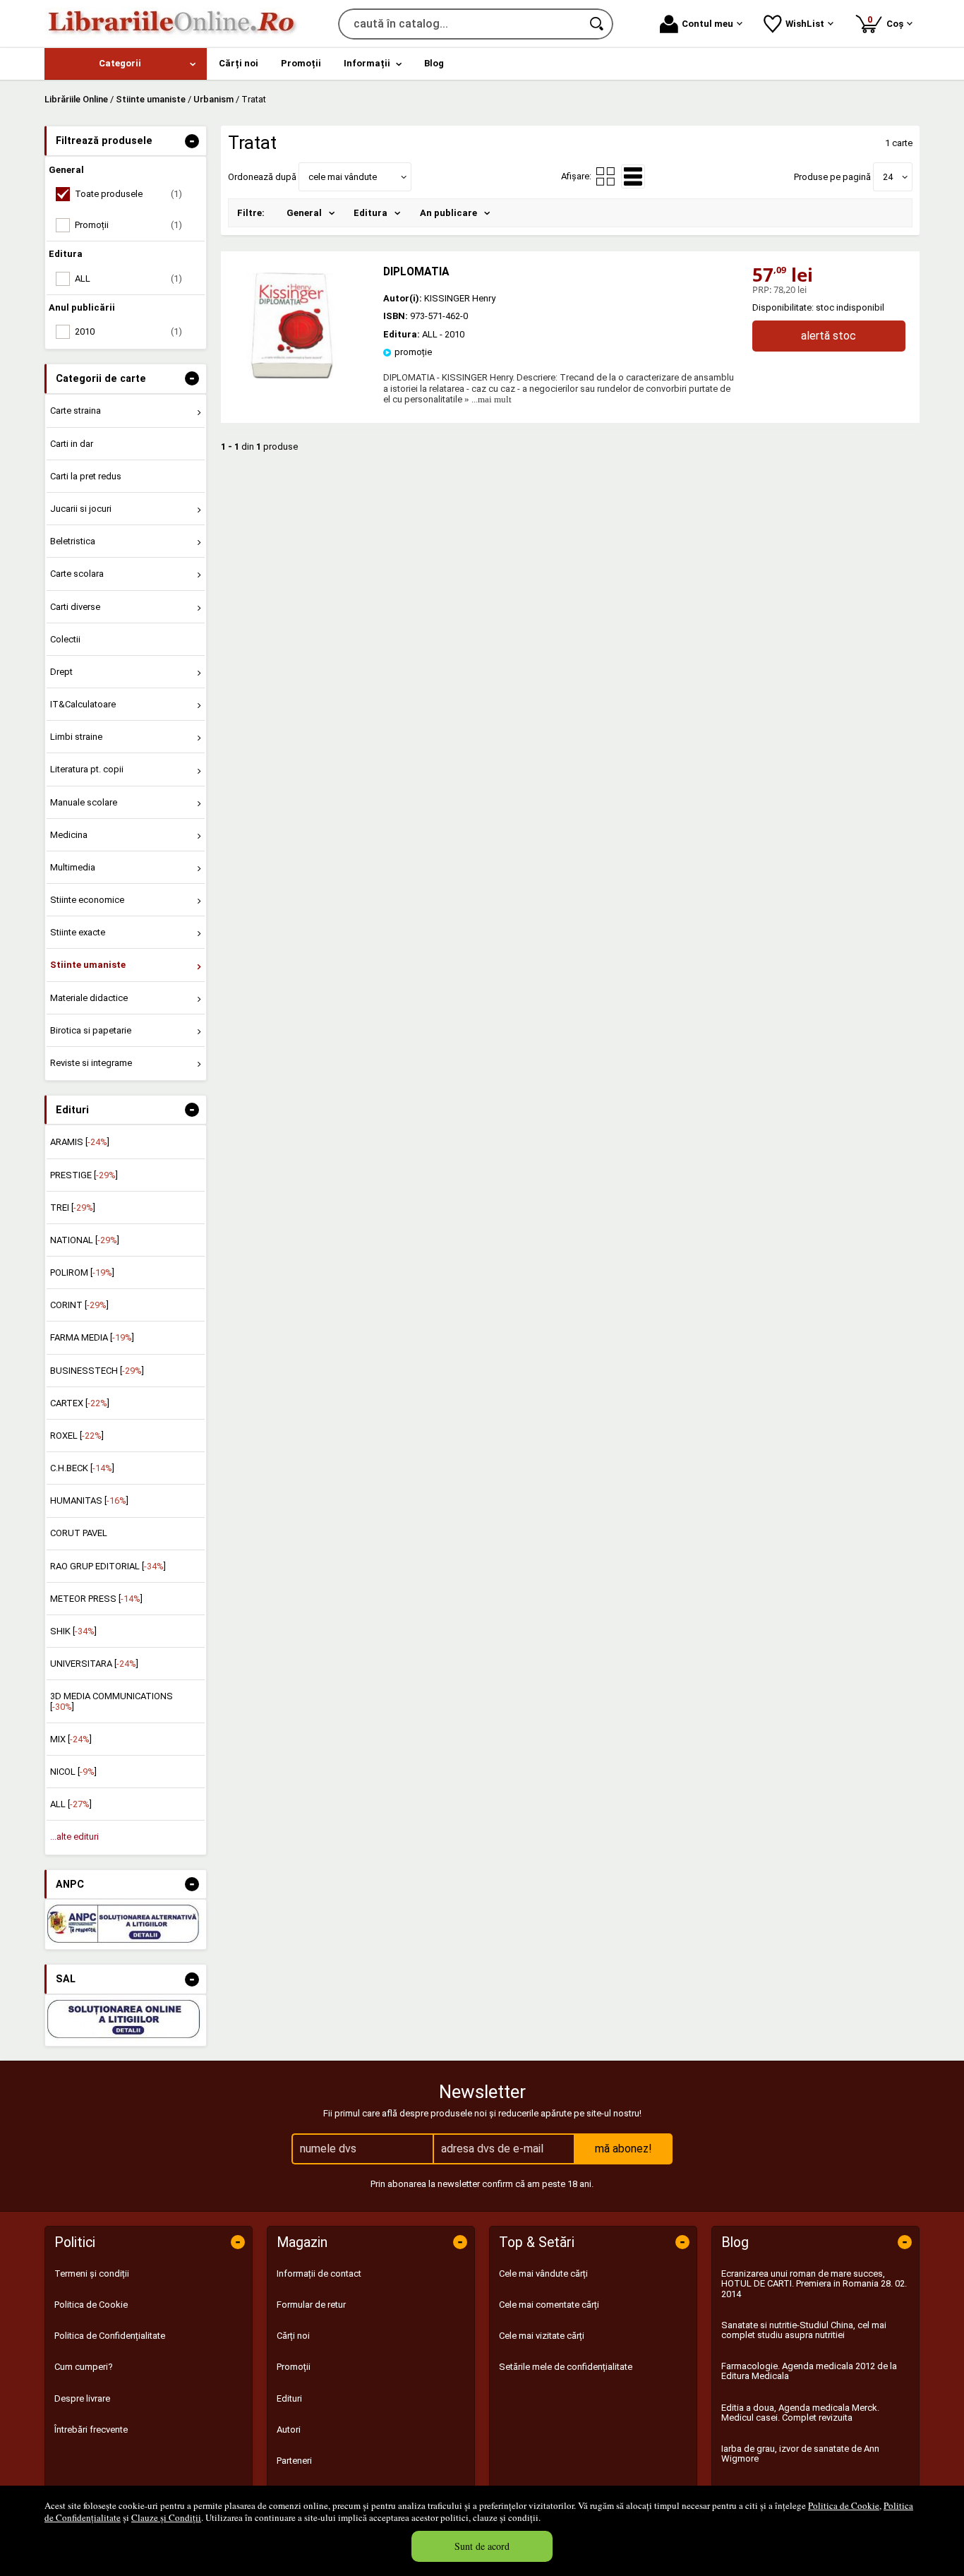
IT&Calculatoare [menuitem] (83, 704)
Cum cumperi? (84, 2367)
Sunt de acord (482, 2546)
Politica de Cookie (844, 2505)
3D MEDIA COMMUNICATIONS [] (112, 1701)
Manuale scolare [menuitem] (84, 802)
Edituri (289, 2398)
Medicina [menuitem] (69, 835)
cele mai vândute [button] (343, 177)
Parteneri (294, 2461)
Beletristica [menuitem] (73, 541)
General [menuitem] (304, 213)
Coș (888, 22)
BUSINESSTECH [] (97, 1371)
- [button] (192, 141)
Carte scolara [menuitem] (77, 574)
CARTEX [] (80, 1403)
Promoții (294, 2367)
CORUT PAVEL (79, 1533)
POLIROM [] (82, 1272)
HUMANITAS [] (89, 1500)
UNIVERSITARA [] (94, 1664)
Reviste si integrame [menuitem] (91, 1063)
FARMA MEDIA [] (92, 1337)
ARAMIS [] (80, 1142)
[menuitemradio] (605, 176)
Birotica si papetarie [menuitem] (91, 1030)
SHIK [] (73, 1631)
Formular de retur (311, 2305)
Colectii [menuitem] (65, 639)
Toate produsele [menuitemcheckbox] (128, 194)
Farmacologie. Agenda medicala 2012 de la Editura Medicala (809, 2371)
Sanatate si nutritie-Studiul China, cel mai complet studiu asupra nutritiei (804, 2330)
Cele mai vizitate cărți (542, 2336)
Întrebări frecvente (91, 2430)
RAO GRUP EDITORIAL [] (108, 1566)
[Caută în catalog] (598, 24)
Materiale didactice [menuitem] (89, 998)
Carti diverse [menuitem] (75, 607)
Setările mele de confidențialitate (566, 2367)
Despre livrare (82, 2398)
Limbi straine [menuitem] (76, 737)
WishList (805, 24)
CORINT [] (79, 1305)
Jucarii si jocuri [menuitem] (81, 509)
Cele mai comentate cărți (549, 2305)
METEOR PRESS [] (96, 1599)
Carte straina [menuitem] (76, 411)
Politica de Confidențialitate (110, 2336)
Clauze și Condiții (166, 2517)
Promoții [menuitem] (301, 63)
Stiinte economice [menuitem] (87, 900)
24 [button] (888, 177)
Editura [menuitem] (370, 213)
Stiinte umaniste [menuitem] (88, 965)
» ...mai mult (487, 399)
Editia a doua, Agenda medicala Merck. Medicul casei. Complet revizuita (800, 2413)
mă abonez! (623, 2149)
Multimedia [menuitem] (73, 867)
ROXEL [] (77, 1436)
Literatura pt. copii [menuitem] (87, 769)
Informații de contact (319, 2274)
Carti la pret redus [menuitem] (86, 476)
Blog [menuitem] (434, 63)
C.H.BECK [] (82, 1468)
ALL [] (71, 1804)
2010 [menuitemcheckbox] (128, 331)
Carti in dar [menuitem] (72, 444)
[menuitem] (126, 64)
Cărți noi (293, 2336)
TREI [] (73, 1208)
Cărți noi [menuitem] (239, 63)
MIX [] (71, 1739)
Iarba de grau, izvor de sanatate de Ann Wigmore (800, 2454)
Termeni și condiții (92, 2274)
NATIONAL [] (85, 1240)
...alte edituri (74, 1837)
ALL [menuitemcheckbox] (128, 278)
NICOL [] (73, 1772)
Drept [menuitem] (61, 672)
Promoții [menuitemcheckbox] (128, 225)
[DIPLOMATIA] (291, 375)
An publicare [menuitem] (448, 213)
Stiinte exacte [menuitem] (78, 932)
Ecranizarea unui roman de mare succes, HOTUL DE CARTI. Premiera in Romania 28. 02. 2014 (814, 2284)
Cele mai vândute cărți (543, 2274)
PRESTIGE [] (84, 1175)
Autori (289, 2430)
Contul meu (707, 24)
